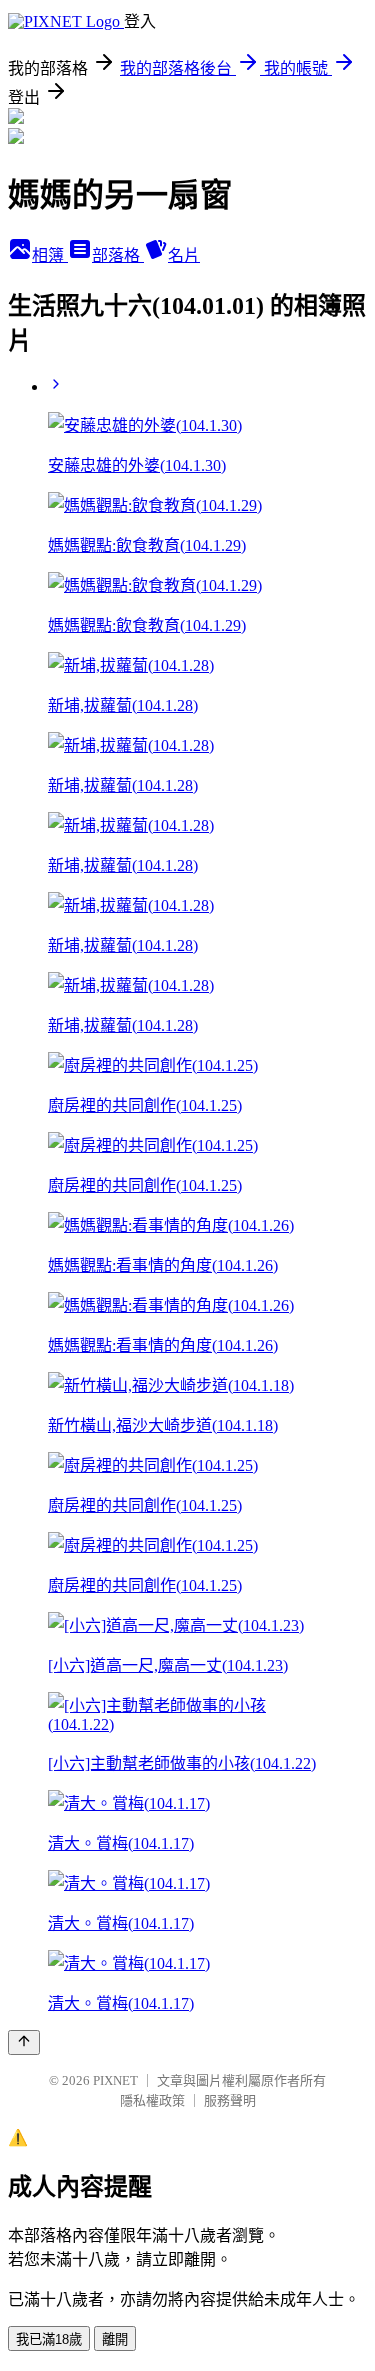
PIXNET (115, 2080)
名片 (184, 255)
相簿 (50, 255)
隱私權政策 (152, 2100)
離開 (115, 2339)
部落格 (118, 255)
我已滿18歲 (49, 2339)
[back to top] (24, 2042)
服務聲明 (230, 2100)
